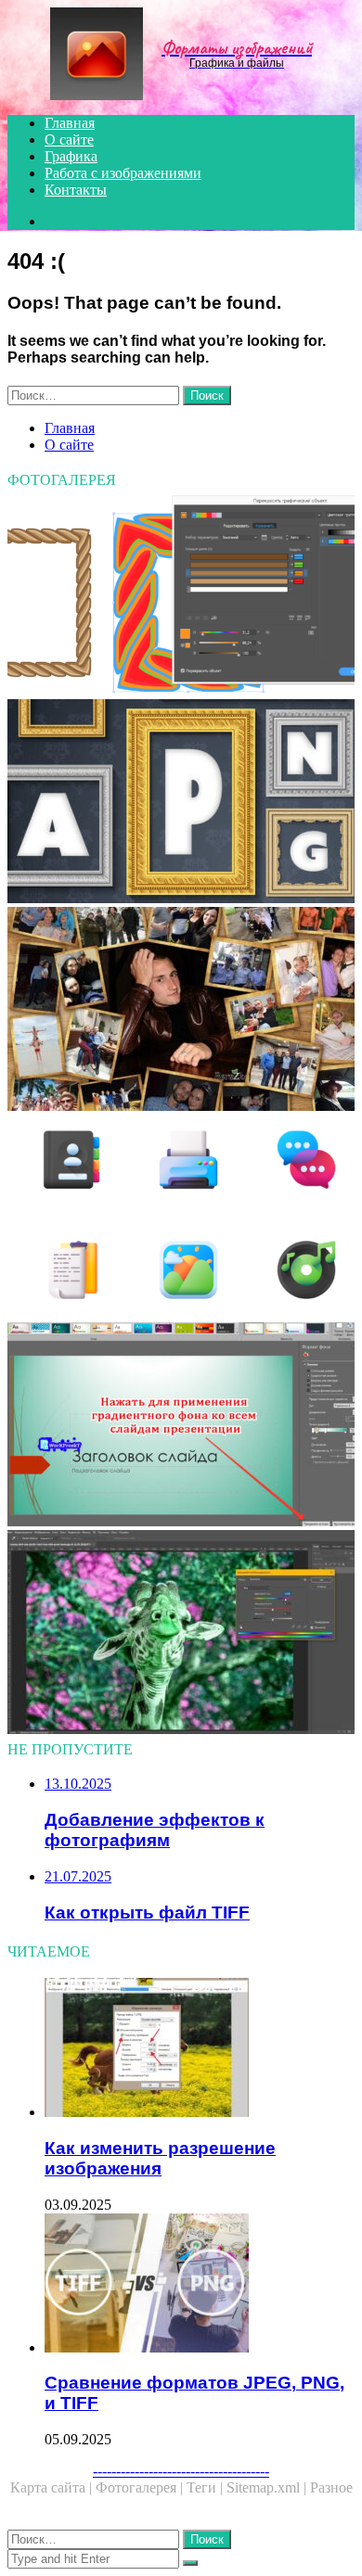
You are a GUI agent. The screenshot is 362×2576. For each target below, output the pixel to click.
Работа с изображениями (123, 173)
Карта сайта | (53, 2487)
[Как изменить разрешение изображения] (200, 2049)
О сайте (69, 140)
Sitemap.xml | (268, 2487)
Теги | (207, 2487)
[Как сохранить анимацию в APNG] (181, 803)
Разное (331, 2487)
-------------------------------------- (181, 2471)
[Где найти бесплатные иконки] (181, 1218)
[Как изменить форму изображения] (181, 1426)
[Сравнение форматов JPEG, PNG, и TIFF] (200, 2285)
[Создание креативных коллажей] (181, 1011)
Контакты (76, 190)
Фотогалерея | (141, 2487)
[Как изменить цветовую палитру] (181, 1634)
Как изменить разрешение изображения (160, 2158)
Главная (70, 123)
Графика (71, 156)
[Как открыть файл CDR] (181, 595)
